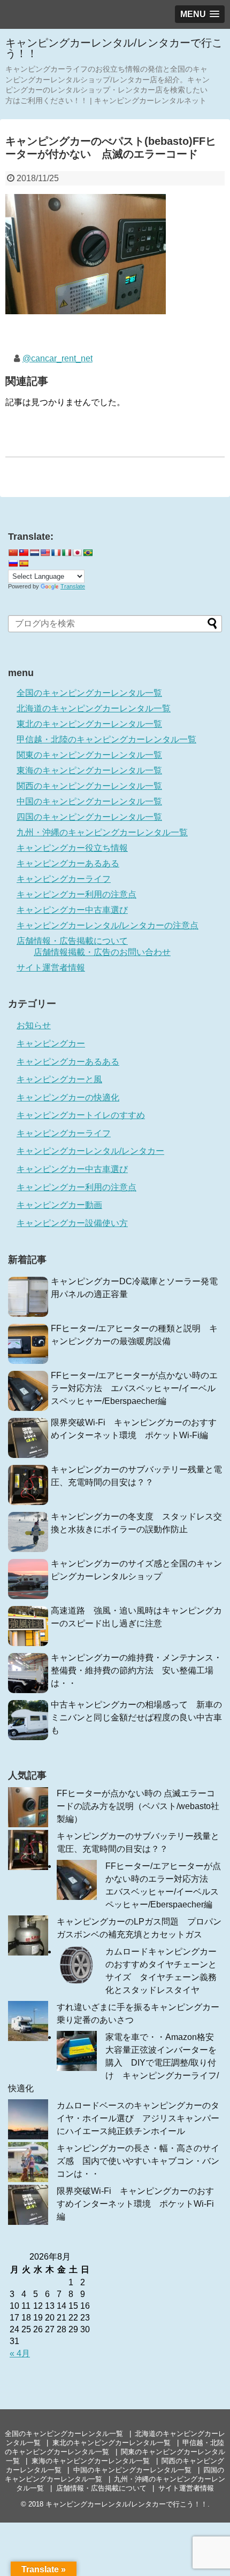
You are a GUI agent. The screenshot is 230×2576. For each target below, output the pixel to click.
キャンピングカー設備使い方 (72, 1223)
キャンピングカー (51, 1043)
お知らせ (34, 1025)
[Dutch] (34, 553)
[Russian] (13, 563)
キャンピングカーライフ (64, 879)
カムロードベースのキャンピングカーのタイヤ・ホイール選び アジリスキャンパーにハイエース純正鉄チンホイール (138, 2118)
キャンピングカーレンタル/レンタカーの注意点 (108, 925)
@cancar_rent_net (57, 358)
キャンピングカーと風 (59, 1079)
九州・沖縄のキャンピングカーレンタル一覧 (102, 832)
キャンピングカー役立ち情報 (72, 848)
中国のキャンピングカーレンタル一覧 (89, 801)
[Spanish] (24, 563)
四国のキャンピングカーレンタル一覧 (89, 817)
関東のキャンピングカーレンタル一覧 (89, 755)
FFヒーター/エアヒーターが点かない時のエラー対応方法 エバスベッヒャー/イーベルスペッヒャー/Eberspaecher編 (134, 1388)
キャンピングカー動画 (59, 1205)
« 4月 (20, 2353)
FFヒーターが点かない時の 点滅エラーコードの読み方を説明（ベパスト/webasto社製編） (138, 1806)
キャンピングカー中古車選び (72, 910)
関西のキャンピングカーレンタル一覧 (89, 786)
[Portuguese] (88, 553)
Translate (73, 586)
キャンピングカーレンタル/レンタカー (90, 1151)
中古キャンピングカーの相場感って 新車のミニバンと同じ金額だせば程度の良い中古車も (136, 1717)
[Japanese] (77, 553)
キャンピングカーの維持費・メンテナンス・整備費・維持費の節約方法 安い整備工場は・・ (136, 1670)
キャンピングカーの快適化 (68, 1097)
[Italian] (66, 553)
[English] (45, 553)
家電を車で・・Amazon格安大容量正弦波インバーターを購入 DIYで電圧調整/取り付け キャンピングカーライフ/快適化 (113, 2063)
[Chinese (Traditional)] (24, 553)
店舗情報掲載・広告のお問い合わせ (102, 952)
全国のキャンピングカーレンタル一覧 (89, 693)
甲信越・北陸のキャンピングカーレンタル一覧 (106, 739)
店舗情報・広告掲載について (72, 941)
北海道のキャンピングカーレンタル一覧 (94, 708)
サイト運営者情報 (51, 968)
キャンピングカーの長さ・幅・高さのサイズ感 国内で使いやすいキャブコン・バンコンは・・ (138, 2161)
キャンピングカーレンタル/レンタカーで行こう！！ (114, 48)
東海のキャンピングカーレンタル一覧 (89, 770)
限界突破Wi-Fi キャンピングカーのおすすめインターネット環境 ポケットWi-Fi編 (135, 2204)
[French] (56, 553)
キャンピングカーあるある (68, 863)
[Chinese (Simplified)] (13, 553)
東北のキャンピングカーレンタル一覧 (89, 724)
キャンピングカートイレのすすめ (81, 1115)
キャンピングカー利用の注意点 (76, 894)
